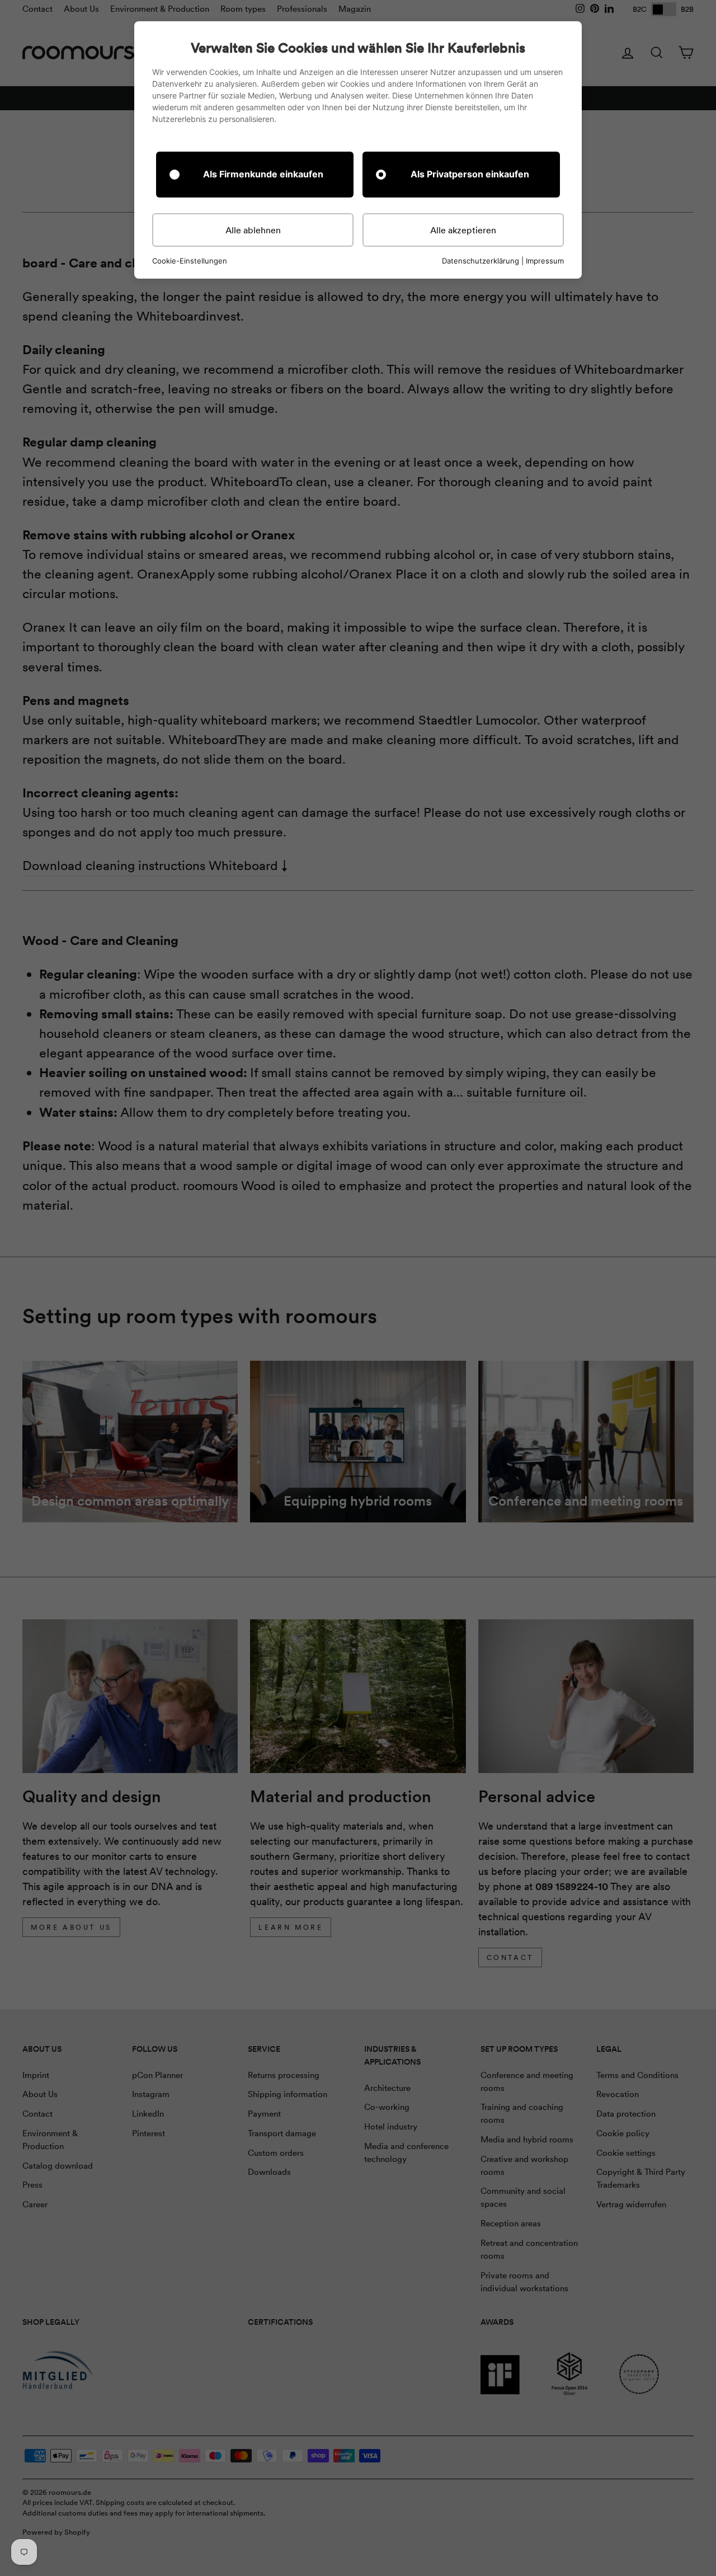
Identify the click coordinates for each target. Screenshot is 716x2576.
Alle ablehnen (253, 230)
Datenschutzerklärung (481, 261)
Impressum (545, 261)
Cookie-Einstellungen (190, 261)
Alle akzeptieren (463, 230)
